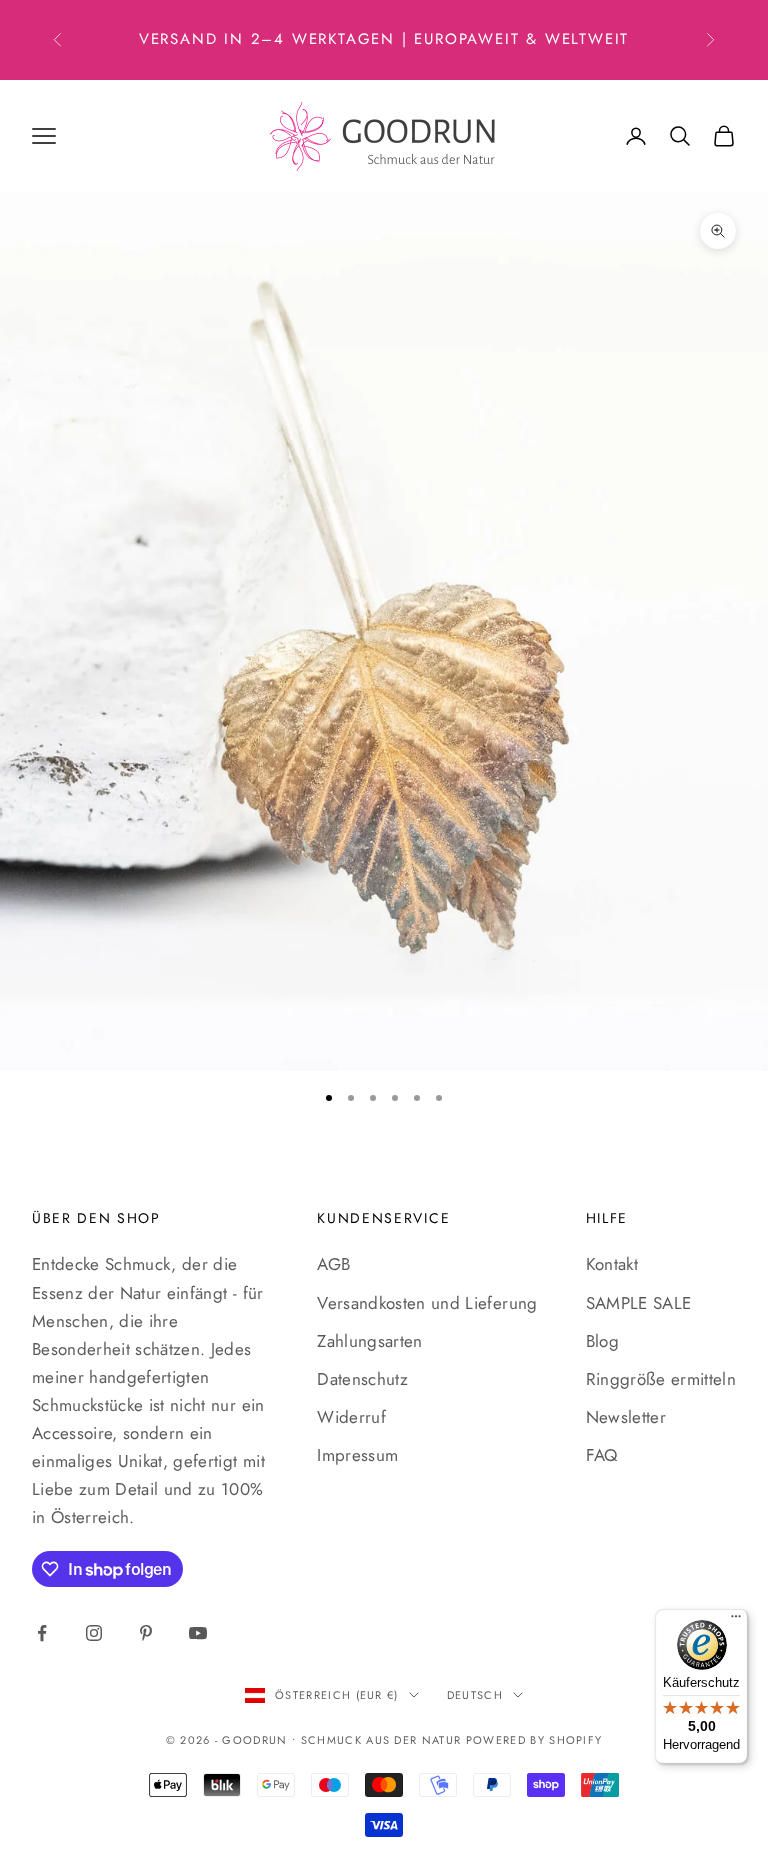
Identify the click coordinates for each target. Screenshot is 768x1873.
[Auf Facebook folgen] (42, 1633)
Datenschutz (362, 1379)
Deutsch (475, 1695)
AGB (333, 1264)
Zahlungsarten (369, 1341)
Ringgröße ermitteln (661, 1379)
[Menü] (736, 1621)
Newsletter (626, 1417)
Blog (602, 1341)
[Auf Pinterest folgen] (146, 1633)
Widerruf (351, 1417)
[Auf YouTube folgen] (198, 1633)
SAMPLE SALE (639, 1303)
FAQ (602, 1455)
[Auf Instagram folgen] (94, 1633)
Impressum (357, 1455)
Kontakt (612, 1264)
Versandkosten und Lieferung (427, 1303)
